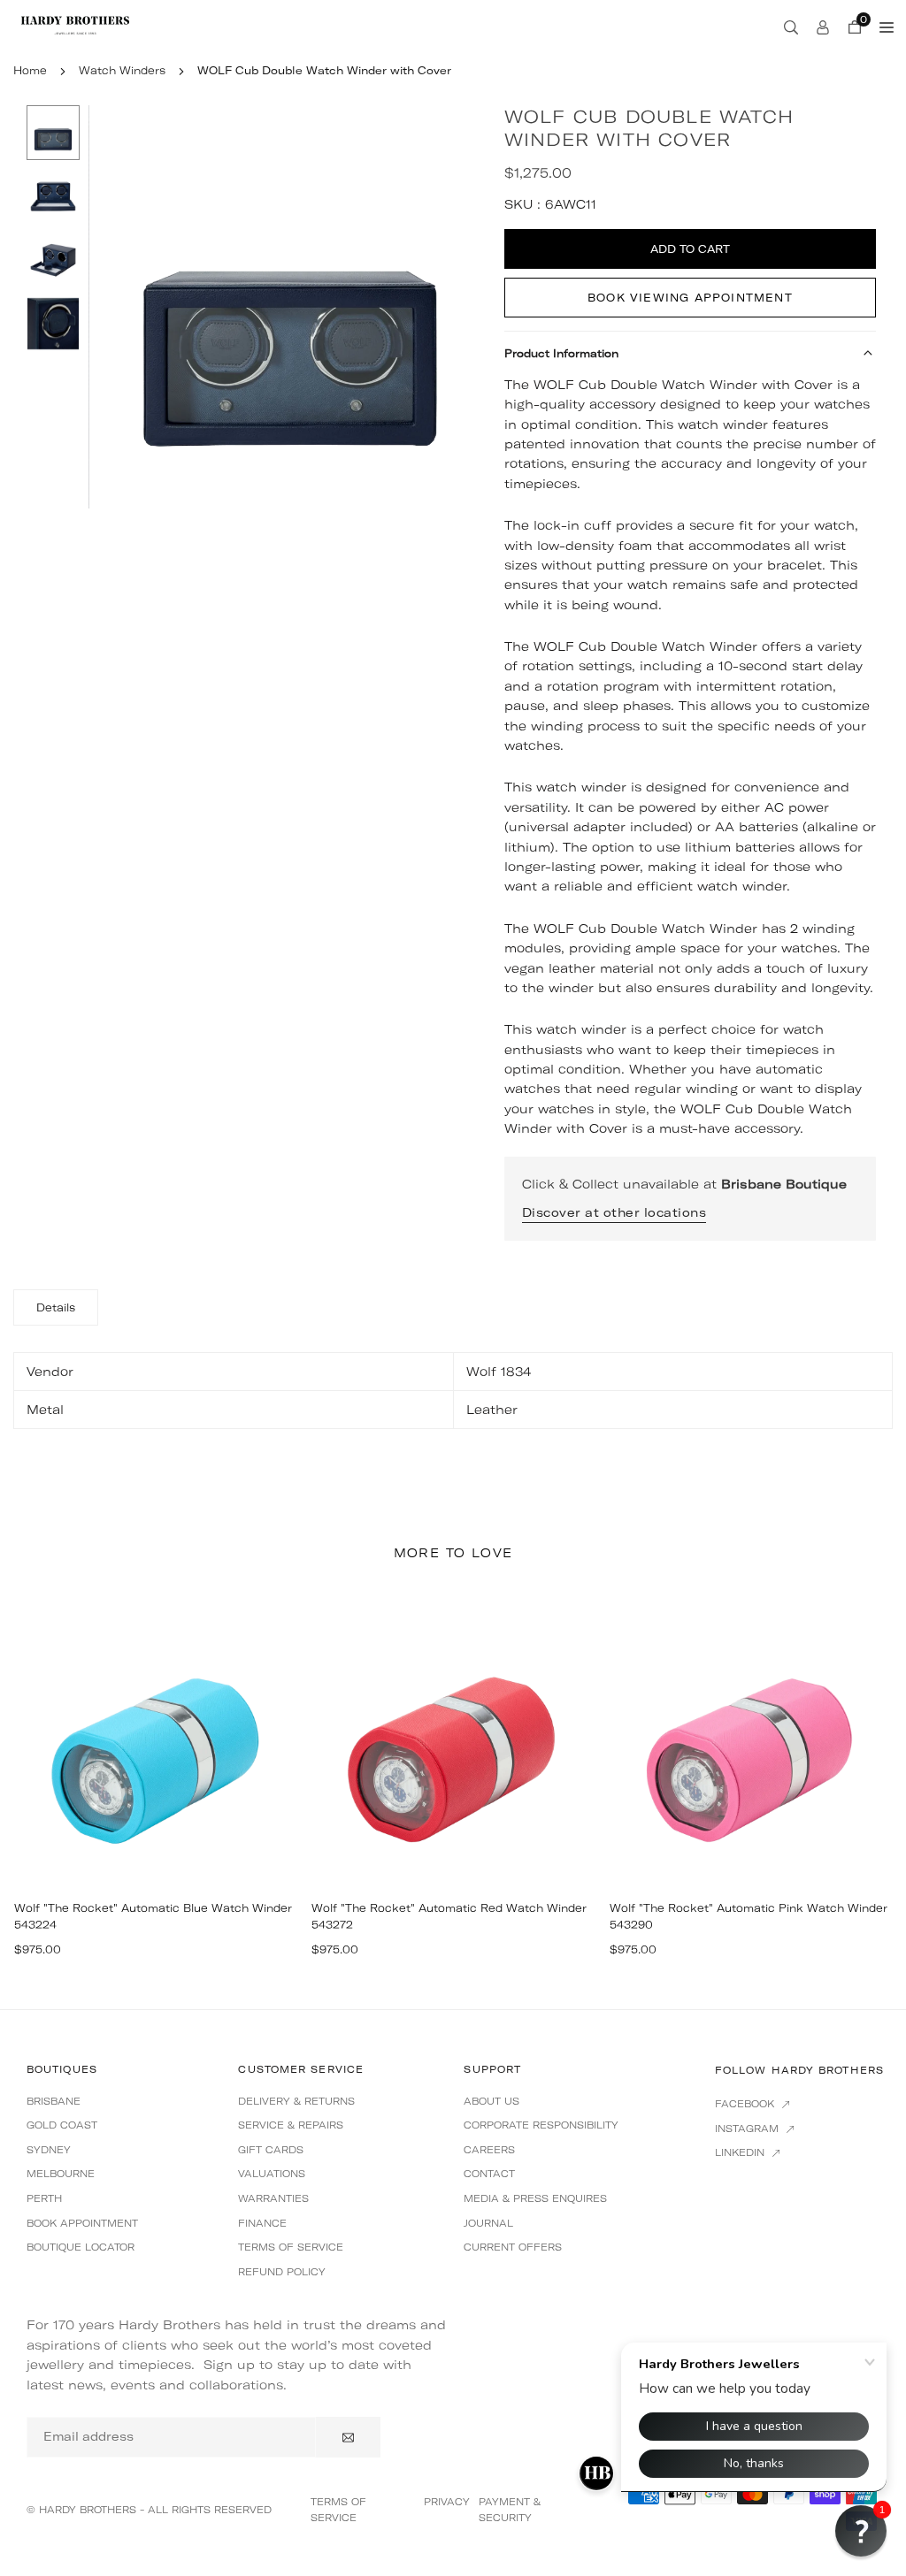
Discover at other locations (614, 1212)
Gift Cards (271, 2150)
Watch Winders (122, 70)
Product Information (561, 353)
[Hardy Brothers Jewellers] (75, 25)
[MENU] (887, 27)
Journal (488, 2223)
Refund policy (282, 2272)
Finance (262, 2223)
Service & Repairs (291, 2125)
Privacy (447, 2502)
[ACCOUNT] (823, 27)
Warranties (273, 2198)
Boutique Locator (81, 2247)
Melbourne (61, 2174)
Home (30, 70)
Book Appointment (82, 2223)
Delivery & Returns (296, 2101)
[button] (457, 306)
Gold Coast (62, 2125)
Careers (489, 2150)
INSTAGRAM (749, 2129)
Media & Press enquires (535, 2198)
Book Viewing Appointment (690, 298)
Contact (489, 2174)
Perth (44, 2198)
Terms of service (291, 2247)
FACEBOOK (746, 2104)
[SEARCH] (791, 27)
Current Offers (513, 2247)
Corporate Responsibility (541, 2125)
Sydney (49, 2150)
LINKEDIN (741, 2152)
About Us (491, 2101)
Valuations (272, 2174)
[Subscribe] (348, 2437)
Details (56, 1307)
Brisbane (54, 2101)
